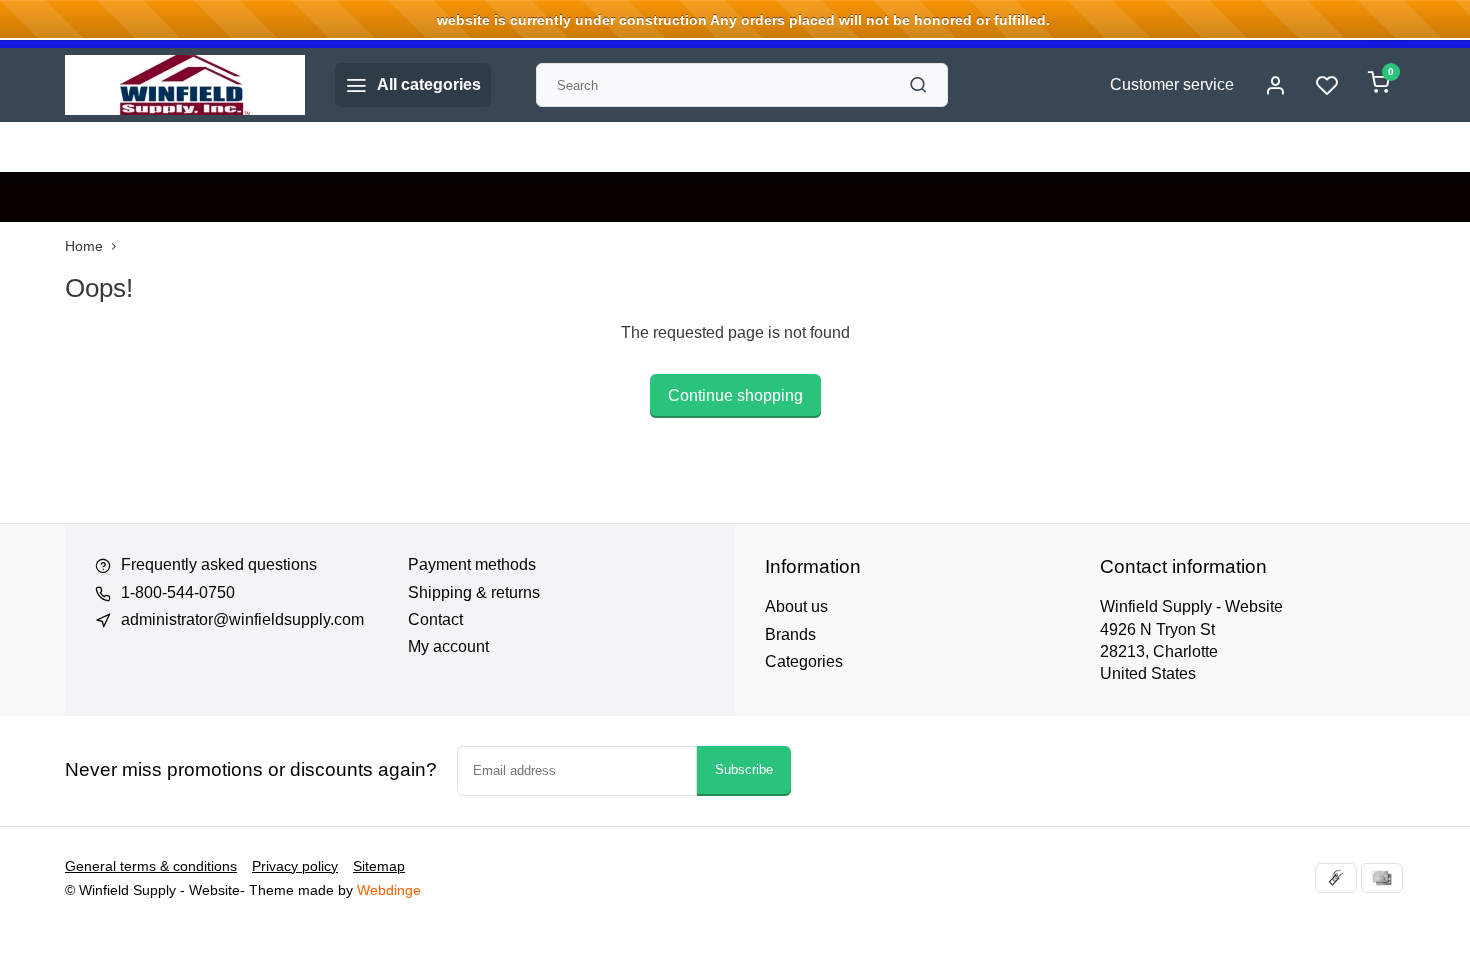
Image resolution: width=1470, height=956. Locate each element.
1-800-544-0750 (178, 592)
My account (448, 646)
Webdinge (389, 890)
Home (84, 246)
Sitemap (379, 866)
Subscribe (744, 769)
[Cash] (1336, 878)
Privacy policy (295, 866)
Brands (790, 634)
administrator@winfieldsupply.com (242, 619)
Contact (435, 619)
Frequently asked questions (219, 564)
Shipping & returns (474, 592)
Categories (804, 661)
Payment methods (472, 564)
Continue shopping (735, 395)
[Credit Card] (1382, 878)
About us (796, 606)
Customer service (1172, 84)
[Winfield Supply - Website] (185, 85)
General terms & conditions (151, 866)
